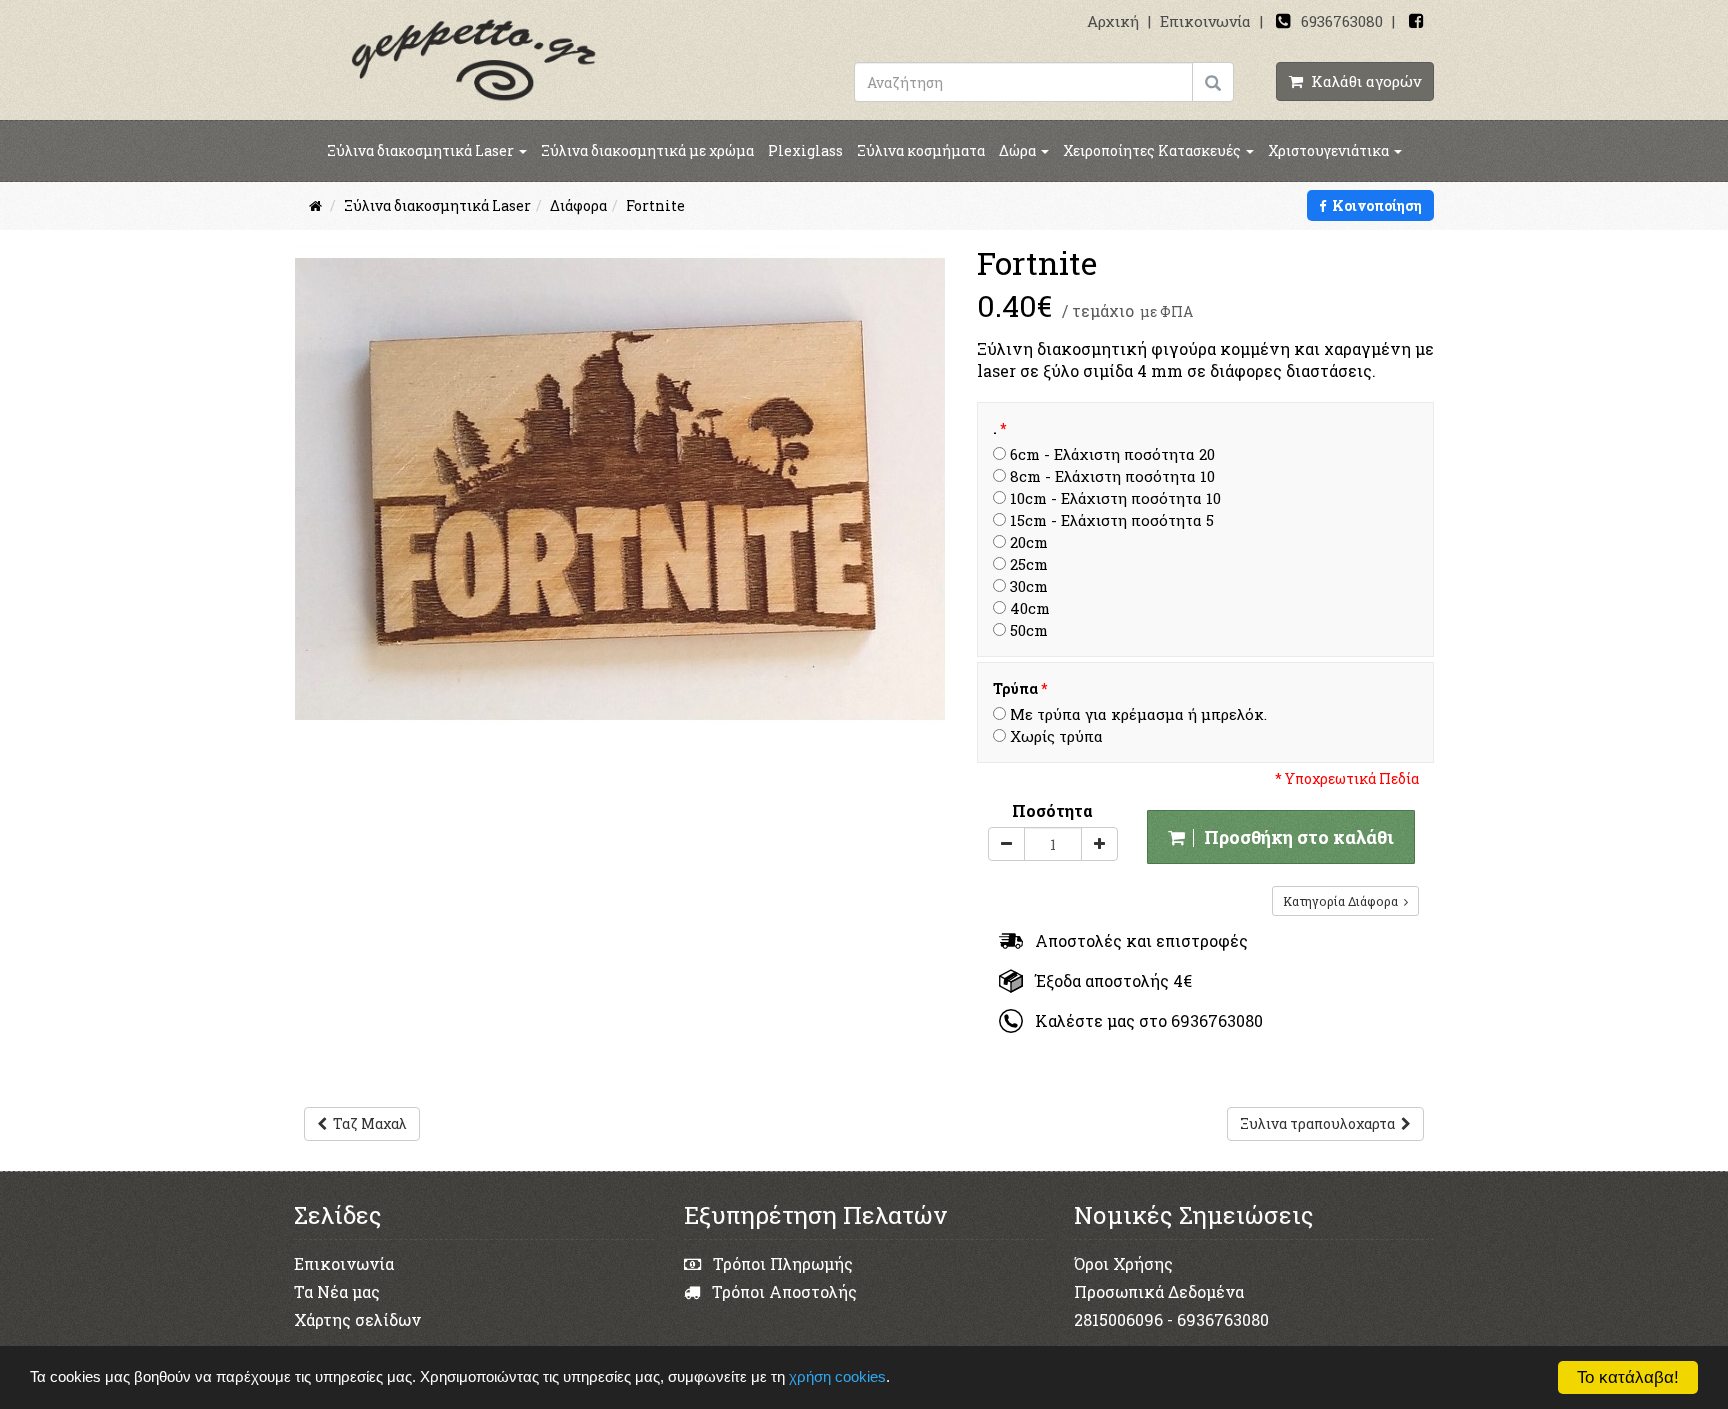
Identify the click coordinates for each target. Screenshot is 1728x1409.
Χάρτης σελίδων (357, 1319)
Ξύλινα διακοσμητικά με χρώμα (647, 150)
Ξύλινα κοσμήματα (921, 150)
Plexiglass (805, 150)
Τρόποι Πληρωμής (781, 1263)
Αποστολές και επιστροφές (1135, 940)
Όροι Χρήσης (1123, 1263)
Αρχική (1113, 21)
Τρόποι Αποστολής (782, 1291)
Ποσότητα (1052, 810)
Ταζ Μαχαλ (367, 1123)
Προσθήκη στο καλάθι (1295, 837)
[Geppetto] (474, 58)
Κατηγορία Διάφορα (1343, 901)
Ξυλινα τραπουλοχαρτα (1320, 1123)
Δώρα (1019, 150)
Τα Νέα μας (337, 1291)
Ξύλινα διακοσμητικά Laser (422, 150)
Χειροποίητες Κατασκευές (1153, 150)
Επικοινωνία (1205, 21)
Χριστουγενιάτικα (1330, 150)
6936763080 (1342, 21)
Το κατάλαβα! (1628, 1377)
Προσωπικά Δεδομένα (1159, 1291)
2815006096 (1118, 1319)
